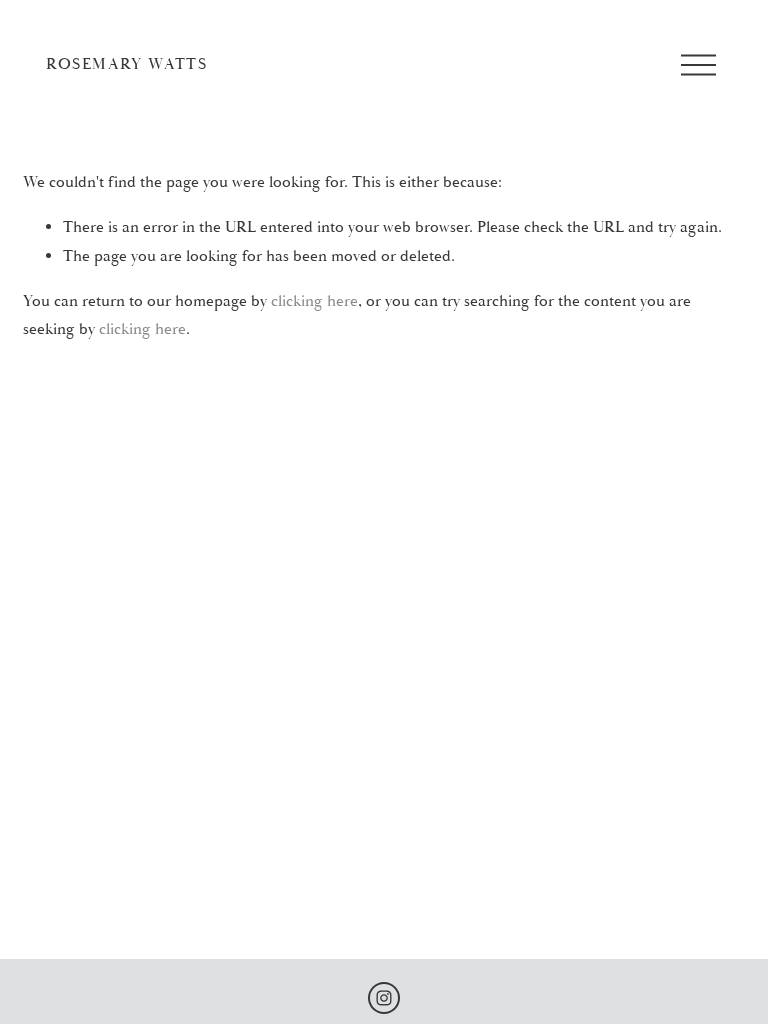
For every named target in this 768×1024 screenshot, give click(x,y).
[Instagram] (384, 998)
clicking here (314, 301)
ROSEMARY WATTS (126, 64)
